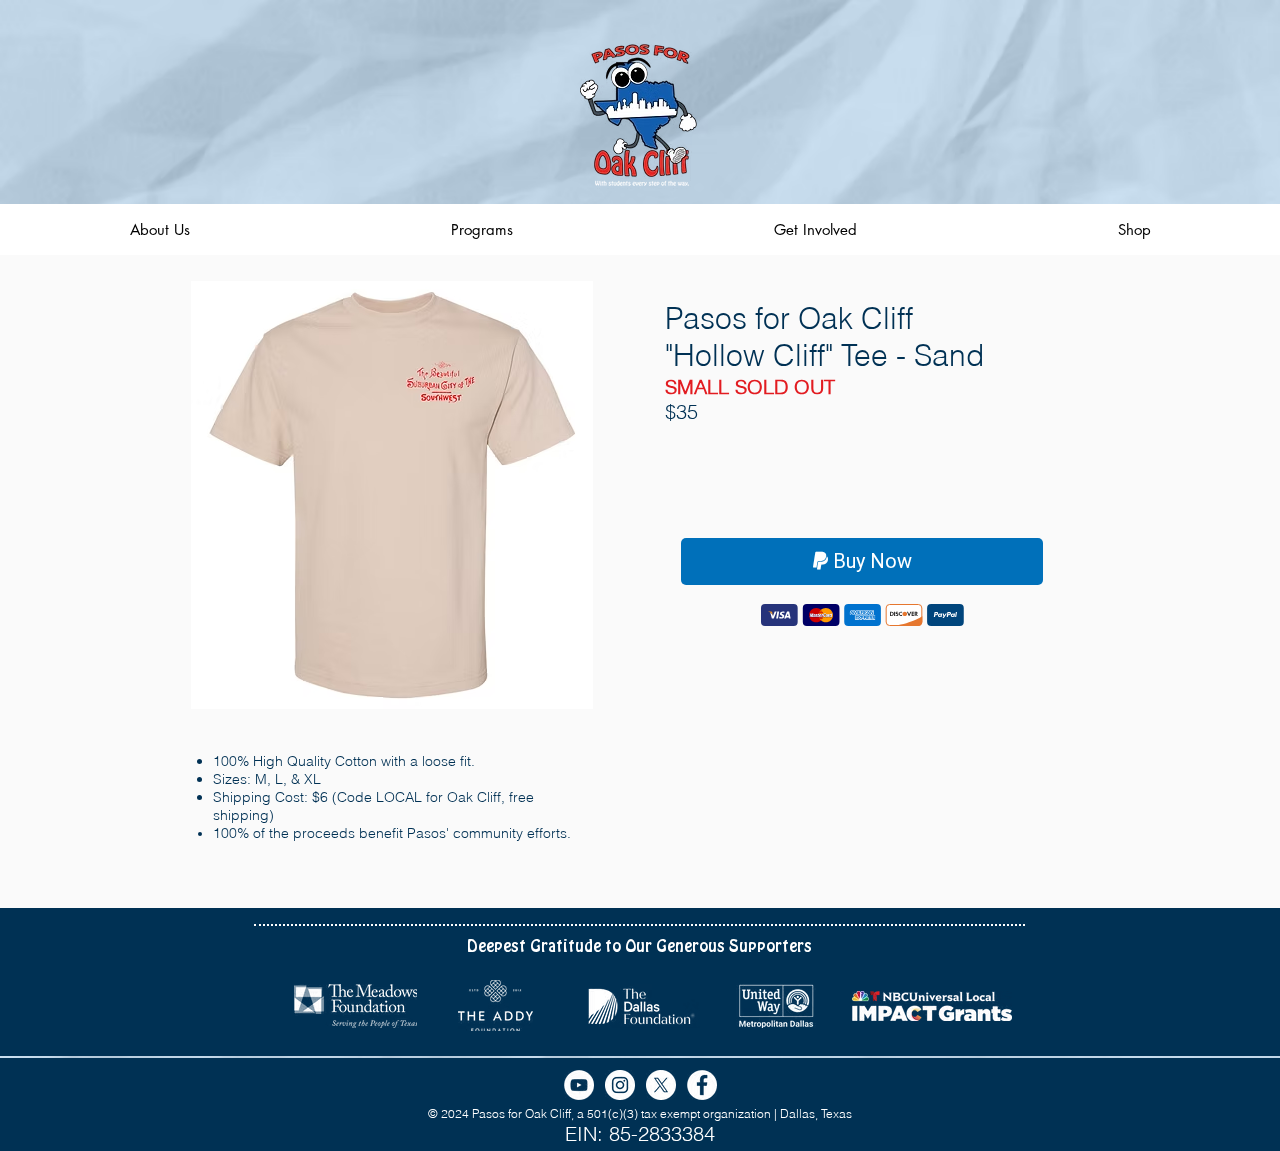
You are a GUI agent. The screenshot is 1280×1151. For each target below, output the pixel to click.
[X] (661, 1085)
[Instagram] (620, 1085)
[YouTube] (579, 1085)
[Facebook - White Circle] (702, 1085)
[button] (392, 495)
